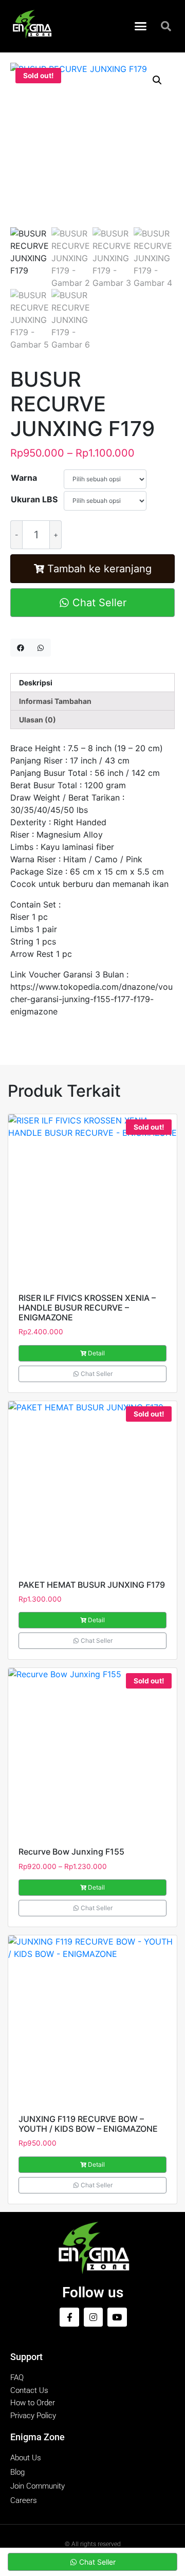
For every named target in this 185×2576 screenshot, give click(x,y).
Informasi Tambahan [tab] (55, 701)
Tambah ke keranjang (99, 569)
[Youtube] (117, 2317)
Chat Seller (98, 603)
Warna (24, 478)
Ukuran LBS (34, 499)
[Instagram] (93, 2317)
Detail (96, 1353)
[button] (141, 26)
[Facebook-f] (69, 2317)
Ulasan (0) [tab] (38, 720)
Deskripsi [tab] (36, 683)
